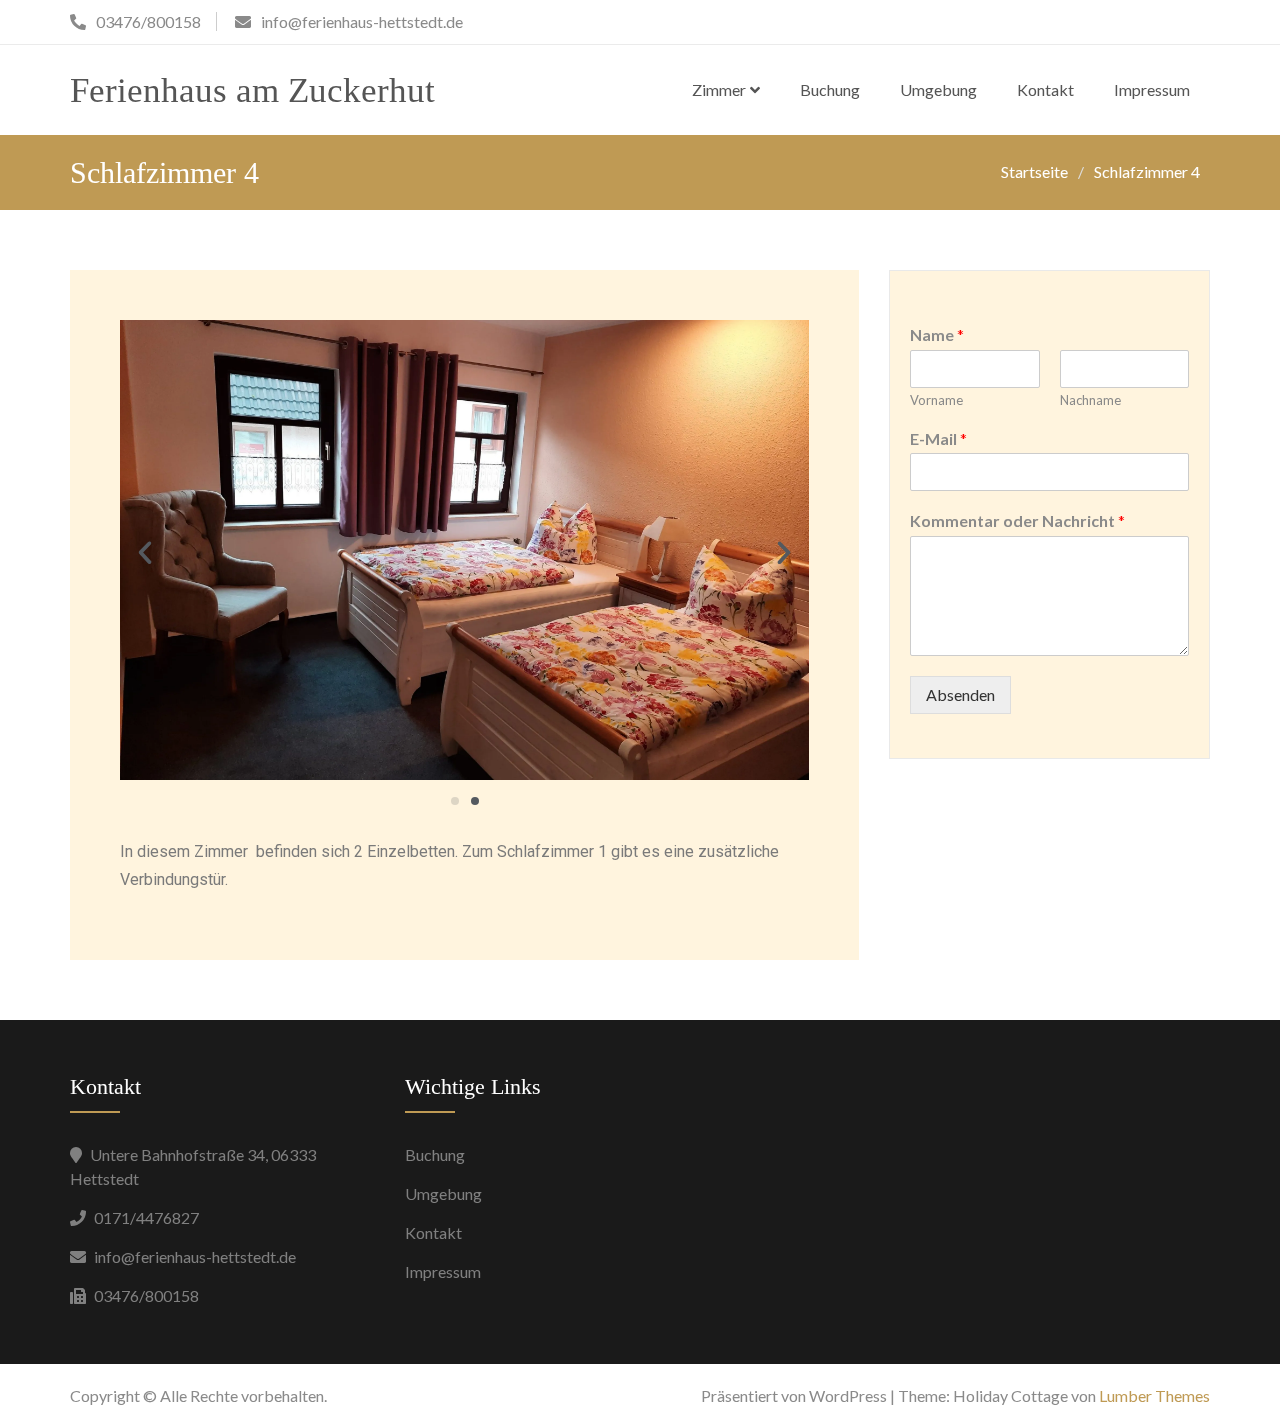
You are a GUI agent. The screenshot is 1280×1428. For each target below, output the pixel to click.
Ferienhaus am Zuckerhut (252, 90)
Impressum (1152, 89)
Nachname (1090, 400)
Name (937, 334)
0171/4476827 (146, 1217)
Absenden (960, 694)
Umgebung (938, 89)
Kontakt (1045, 89)
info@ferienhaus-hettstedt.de (195, 1256)
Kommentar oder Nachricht (1017, 520)
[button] (145, 553)
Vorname (936, 400)
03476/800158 (146, 1295)
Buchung (830, 89)
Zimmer (719, 89)
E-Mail (938, 438)
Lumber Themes (1154, 1395)
